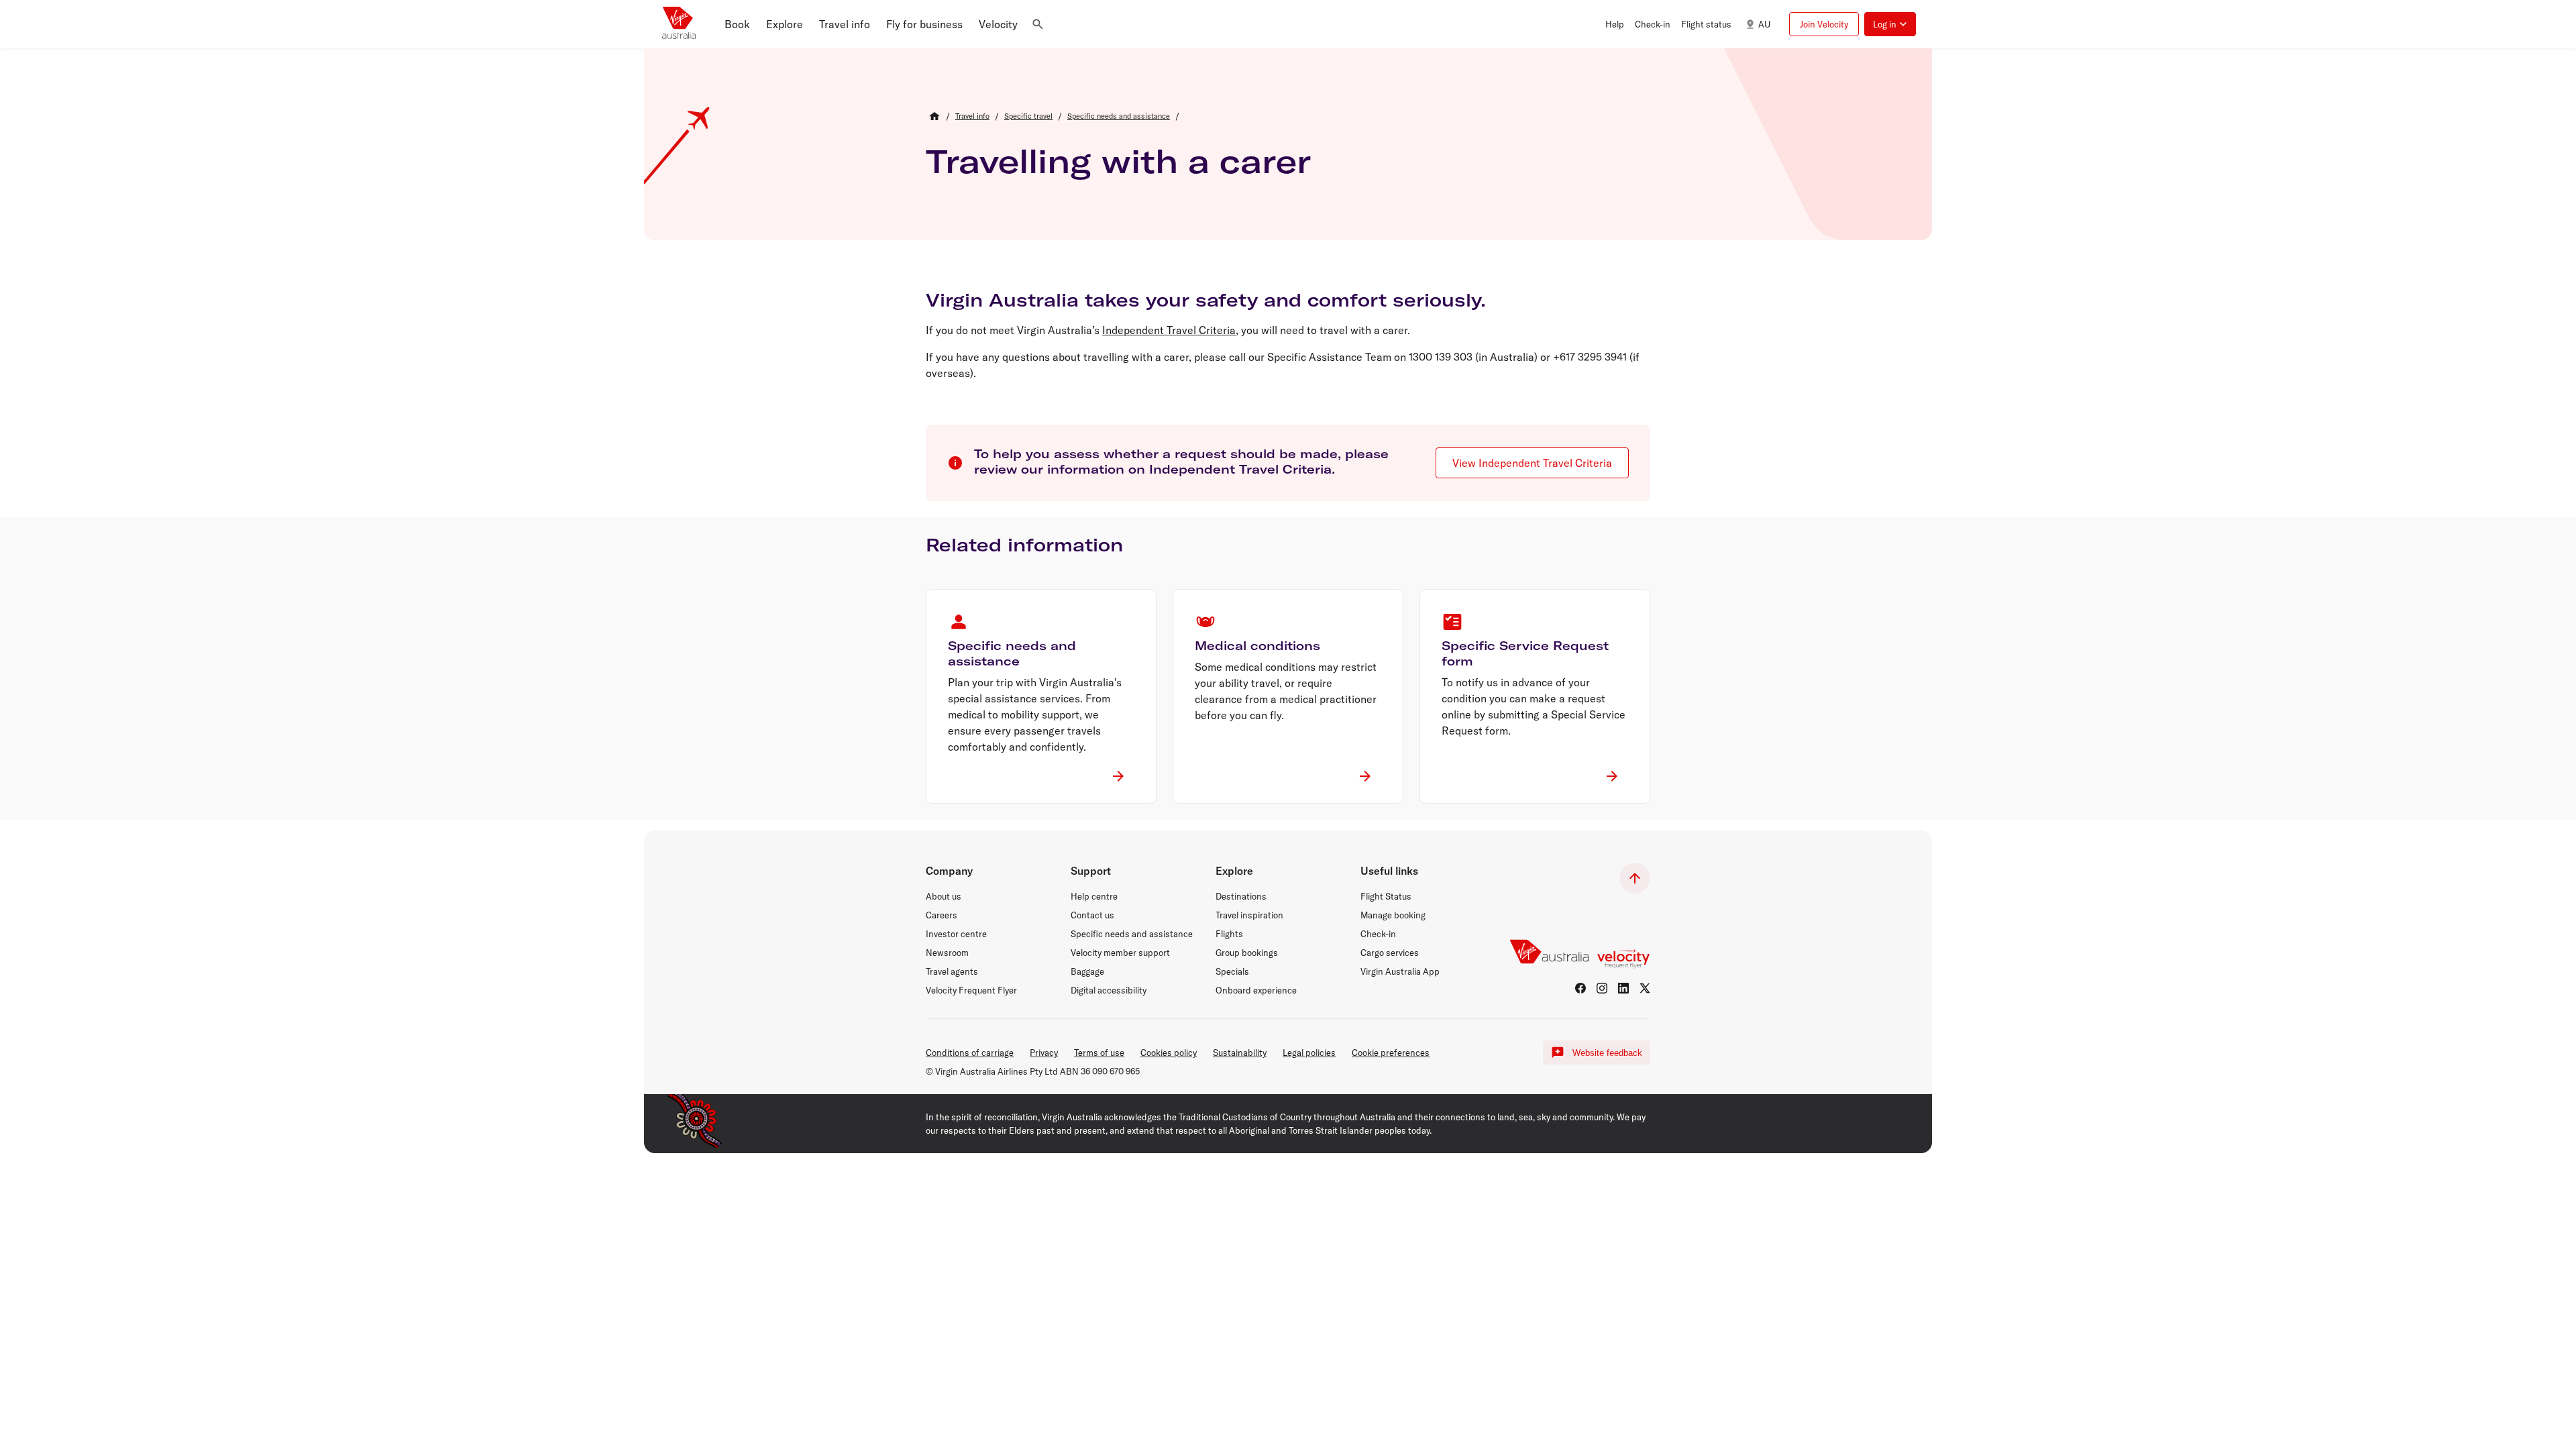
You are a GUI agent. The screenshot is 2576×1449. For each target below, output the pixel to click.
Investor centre (956, 934)
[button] (737, 24)
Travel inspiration (1249, 915)
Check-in (1378, 934)
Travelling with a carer (1118, 161)
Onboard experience (1256, 990)
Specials (1232, 971)
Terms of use (1099, 1053)
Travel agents (952, 971)
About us (944, 896)
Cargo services (1390, 953)
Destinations (1241, 896)
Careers (942, 915)
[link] (972, 116)
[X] (1645, 988)
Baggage (1087, 971)
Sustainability (1240, 1053)
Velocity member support (1120, 953)
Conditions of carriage (970, 1053)
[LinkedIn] (1623, 988)
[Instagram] (1602, 988)
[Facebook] (1580, 988)
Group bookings (1247, 953)
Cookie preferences (1391, 1053)
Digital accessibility (1109, 990)
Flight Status (1386, 896)
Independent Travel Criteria (1169, 330)
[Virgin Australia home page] (679, 24)
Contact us (1092, 915)
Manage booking (1393, 915)
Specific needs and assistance (1132, 934)
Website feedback (1607, 1053)
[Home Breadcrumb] (934, 116)
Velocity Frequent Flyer (971, 990)
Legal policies (1309, 1053)
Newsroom (947, 953)
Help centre (1094, 896)
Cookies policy (1169, 1053)
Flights (1229, 934)
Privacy (1044, 1053)
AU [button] (1764, 24)
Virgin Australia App (1400, 971)
